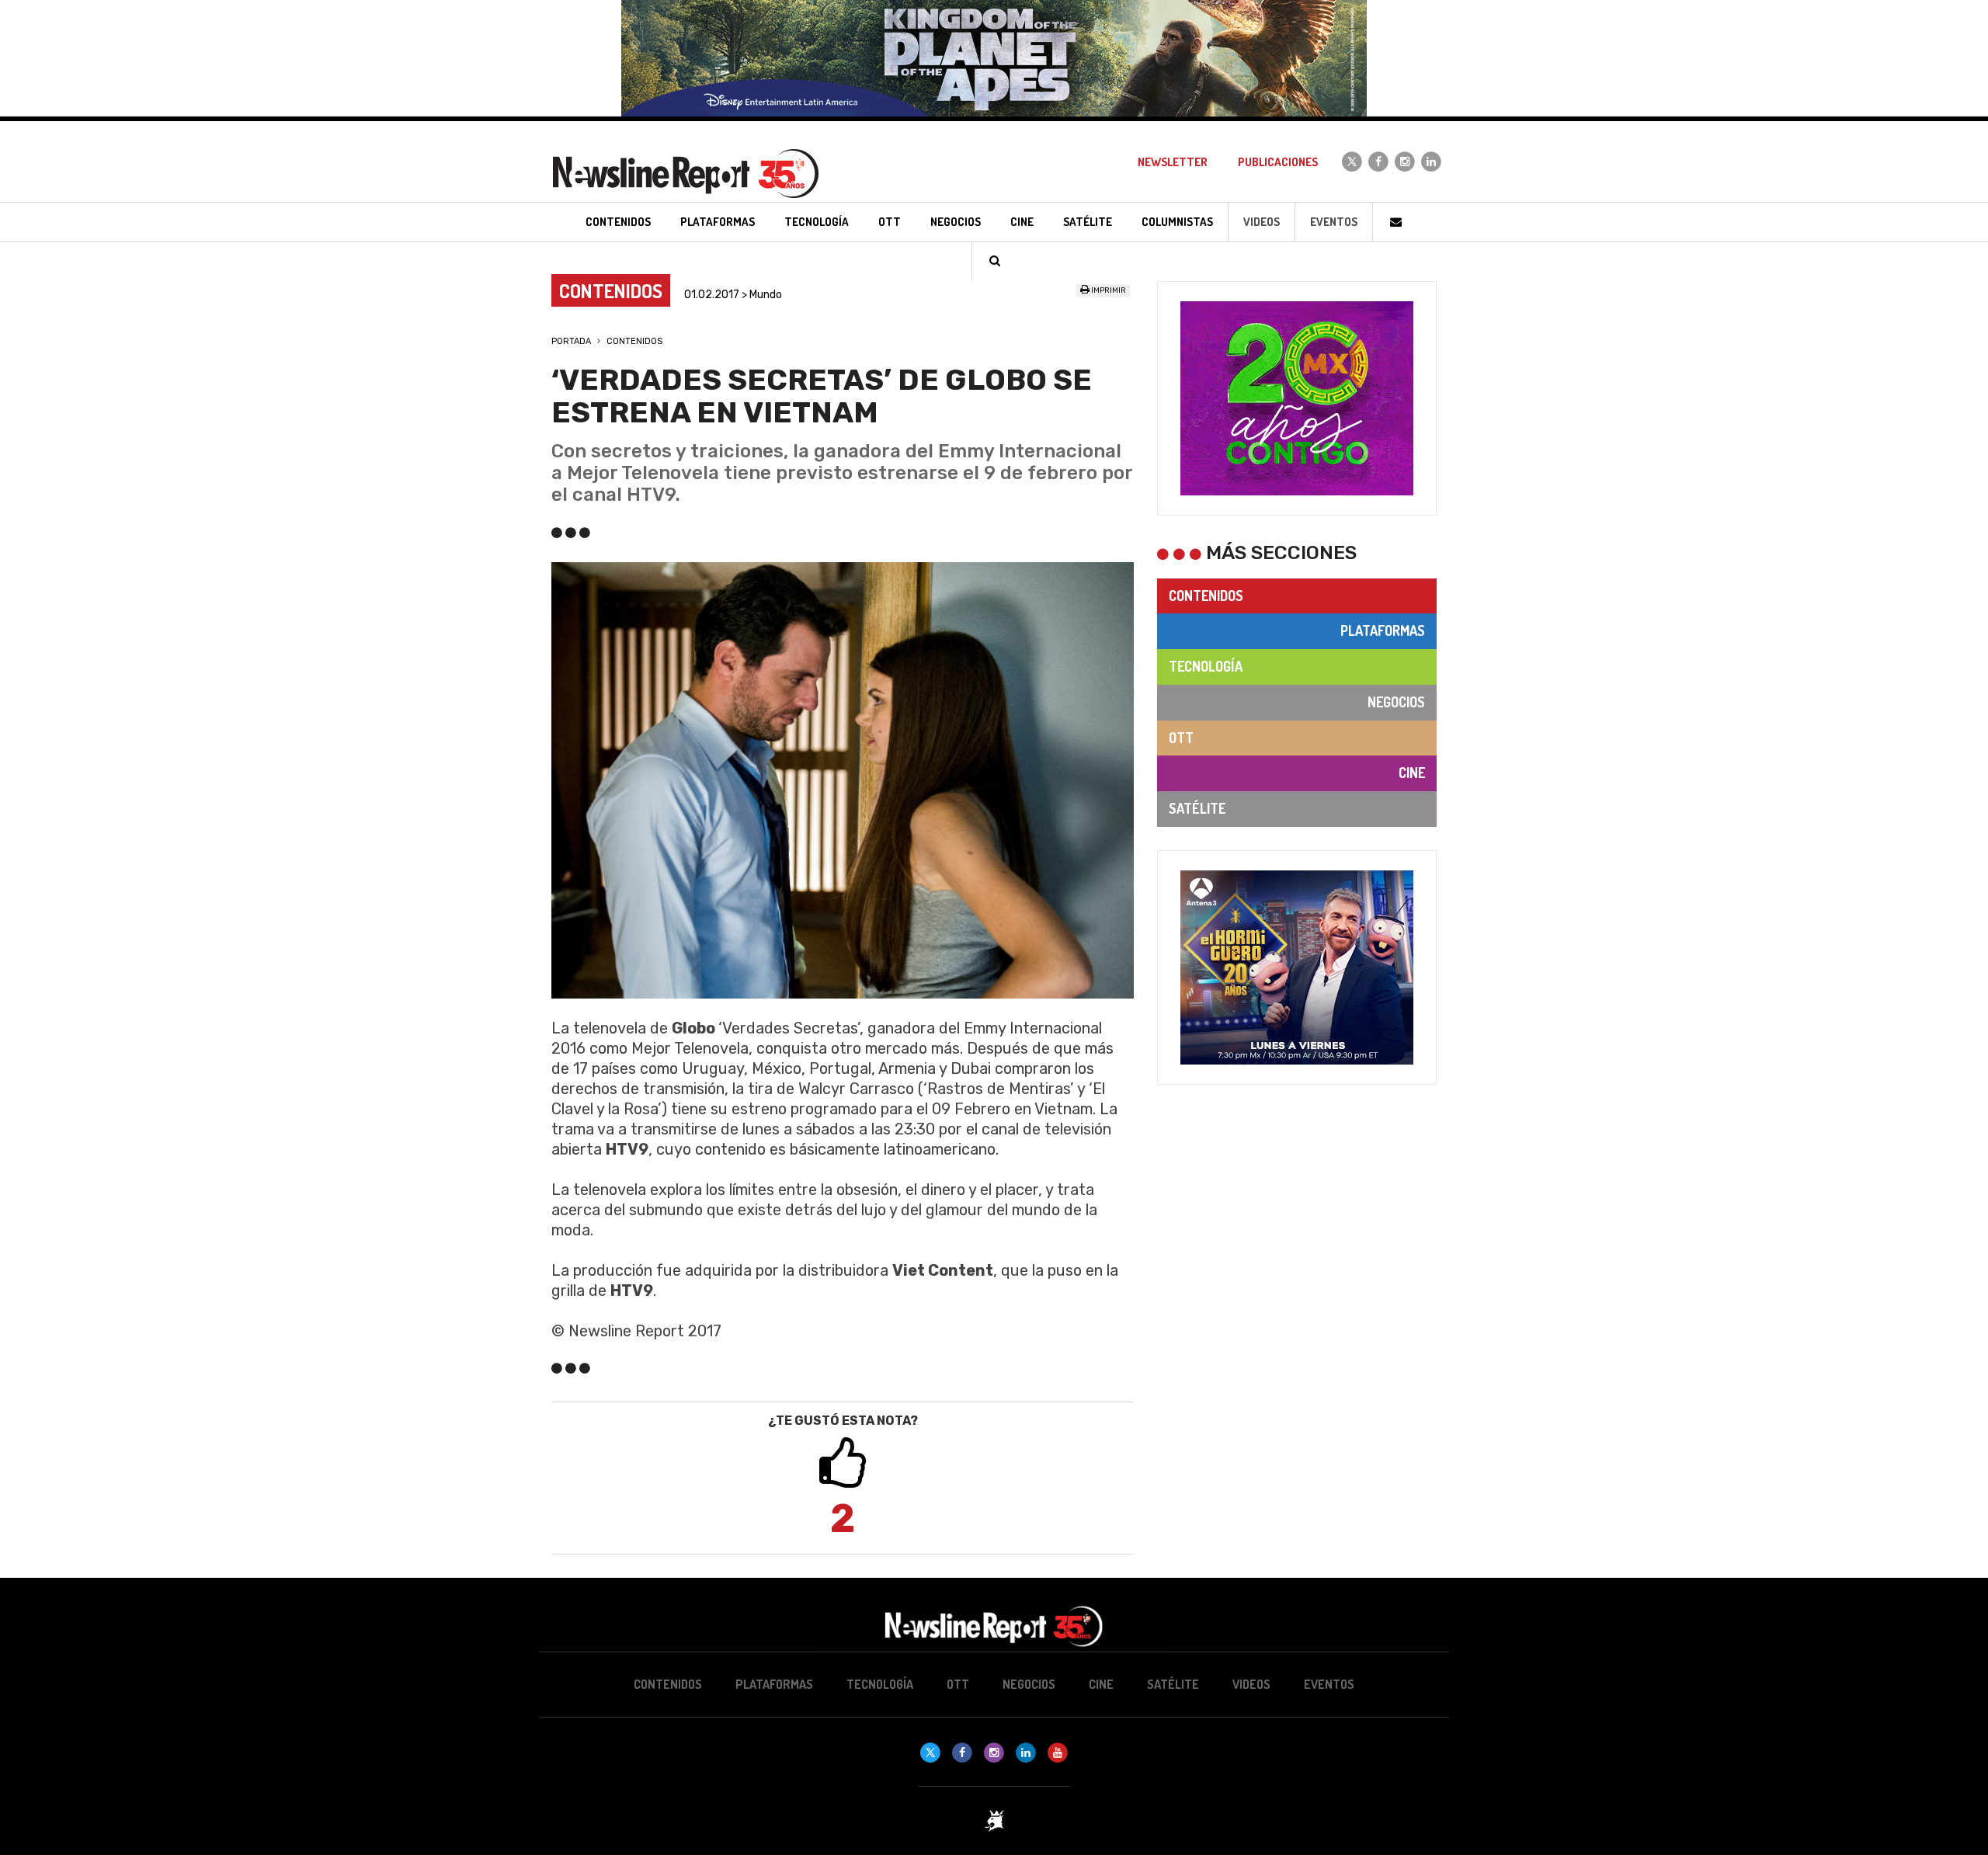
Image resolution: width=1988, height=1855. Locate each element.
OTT (1181, 738)
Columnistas (1177, 222)
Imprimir (1108, 290)
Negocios (1396, 702)
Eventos (1334, 222)
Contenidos (634, 341)
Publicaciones (1278, 162)
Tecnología (1206, 666)
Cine (1412, 773)
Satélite (1197, 808)
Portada (571, 341)
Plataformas (1383, 630)
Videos (1262, 222)
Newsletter (1173, 162)
